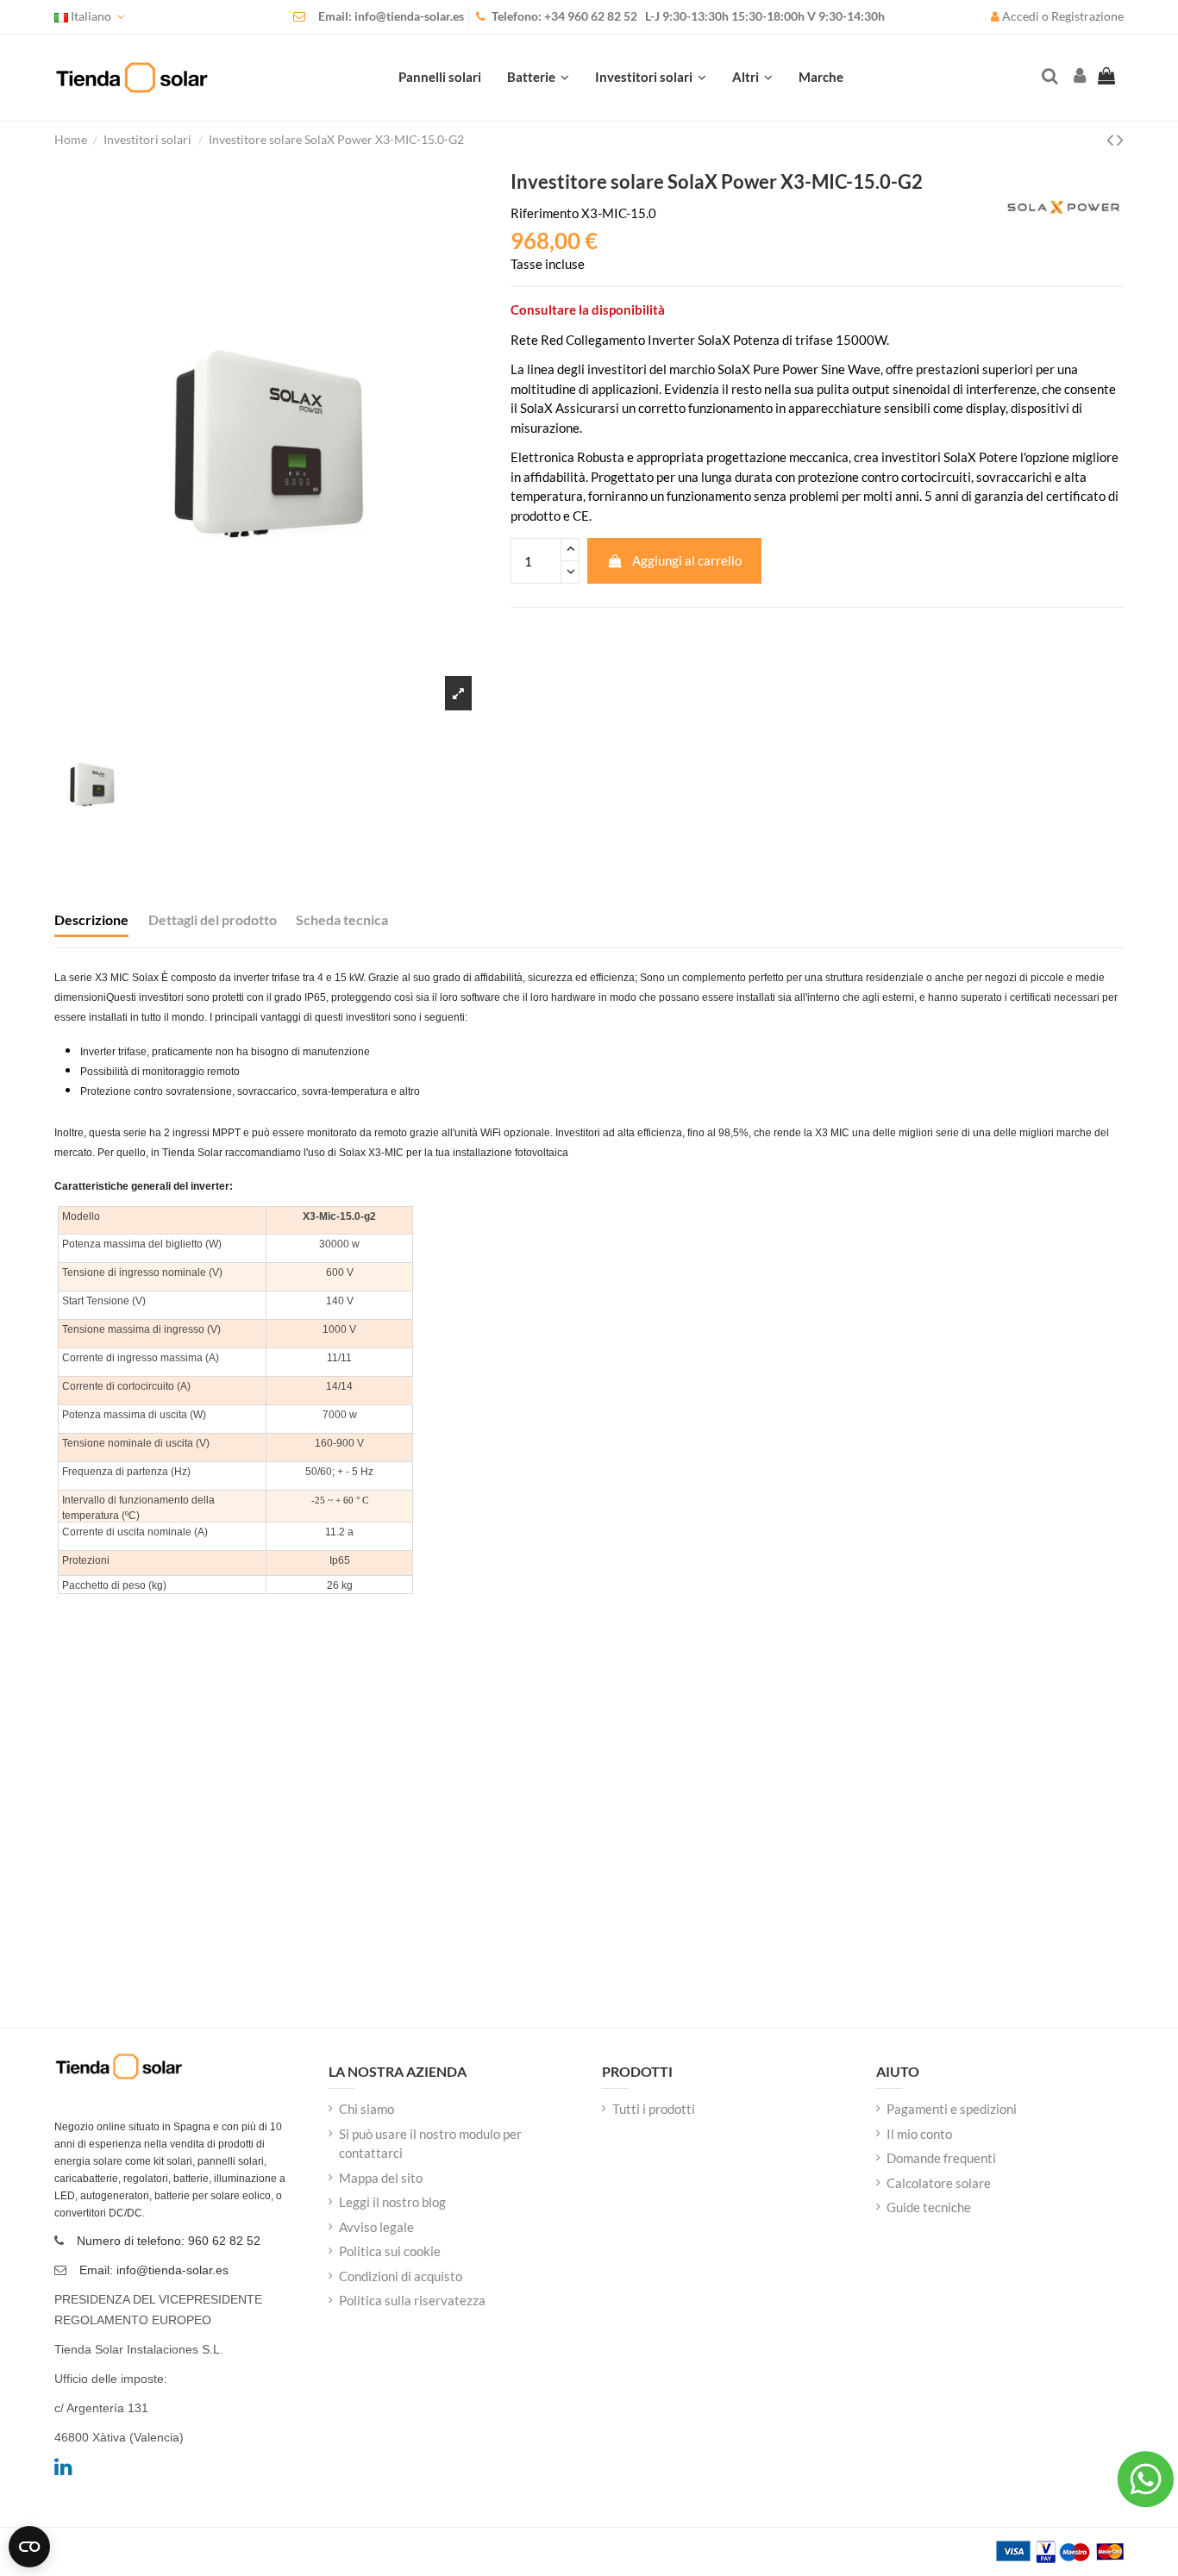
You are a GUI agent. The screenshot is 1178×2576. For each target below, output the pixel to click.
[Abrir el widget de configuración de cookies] (29, 2547)
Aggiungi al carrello (687, 560)
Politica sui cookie (390, 2251)
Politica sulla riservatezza (412, 2300)
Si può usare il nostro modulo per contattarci (430, 2144)
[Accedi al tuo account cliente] (1078, 77)
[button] (752, 78)
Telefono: (518, 16)
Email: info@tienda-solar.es (391, 16)
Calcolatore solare (939, 2183)
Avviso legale (376, 2227)
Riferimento (545, 213)
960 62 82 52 (602, 16)
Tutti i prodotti (654, 2109)
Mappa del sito (381, 2178)
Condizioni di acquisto (401, 2276)
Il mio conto (919, 2134)
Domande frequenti (941, 2158)
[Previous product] (1112, 139)
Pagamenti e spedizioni (952, 2109)
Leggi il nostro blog (392, 2202)
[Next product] (1120, 139)
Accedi (1021, 16)
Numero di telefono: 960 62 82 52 (169, 2241)
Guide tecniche (929, 2207)
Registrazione (1087, 16)
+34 (556, 16)
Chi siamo (367, 2109)
